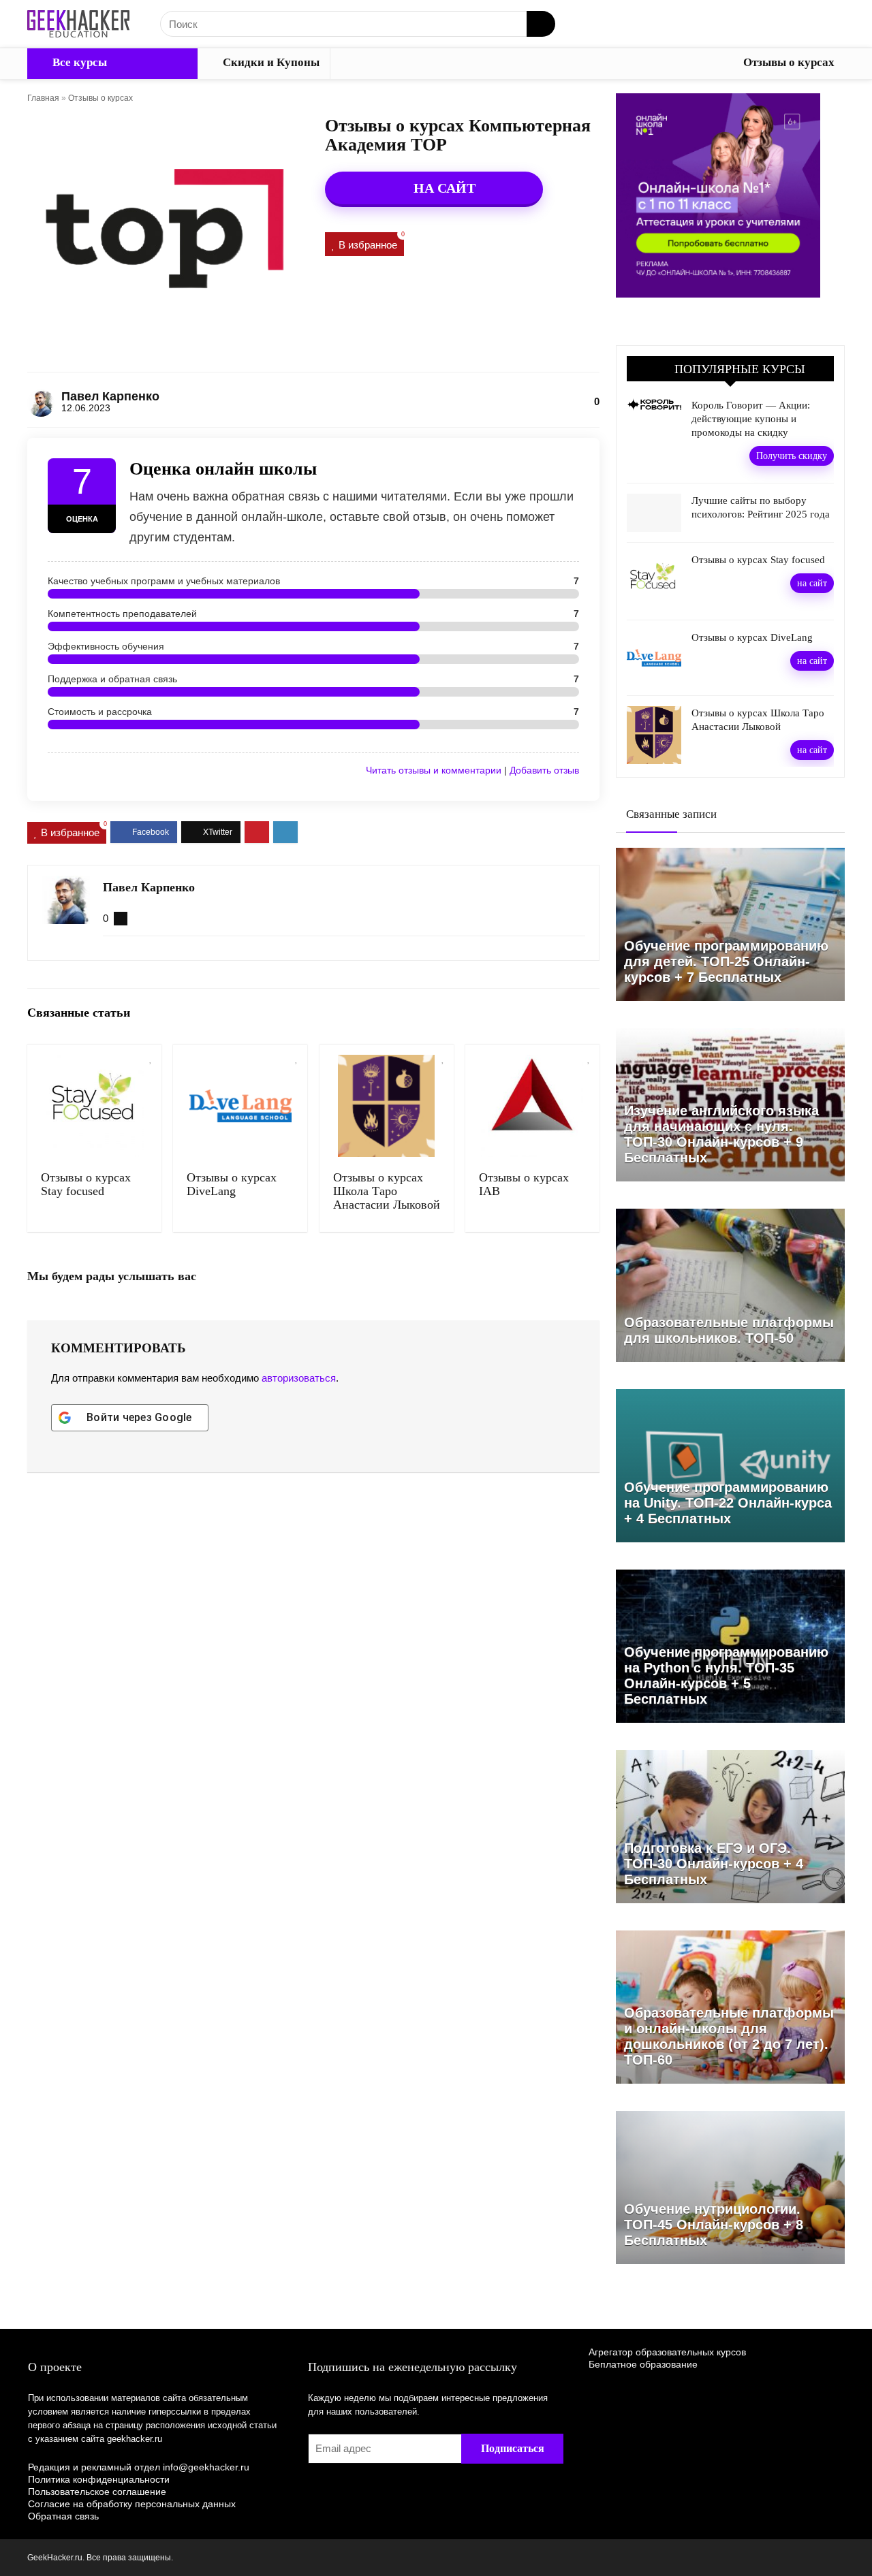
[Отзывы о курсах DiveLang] (240, 1106)
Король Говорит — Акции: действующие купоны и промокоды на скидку (751, 419)
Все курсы (78, 62)
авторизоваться (299, 1378)
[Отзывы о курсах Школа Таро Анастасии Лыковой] (387, 1106)
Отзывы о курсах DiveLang (232, 1184)
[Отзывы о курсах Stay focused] (94, 1106)
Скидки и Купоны (270, 62)
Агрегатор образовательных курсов (667, 2352)
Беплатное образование (643, 2364)
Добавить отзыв (544, 770)
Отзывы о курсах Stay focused (86, 1184)
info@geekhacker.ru (206, 2467)
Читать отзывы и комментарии (434, 770)
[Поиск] (541, 24)
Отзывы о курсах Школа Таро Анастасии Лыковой (387, 1191)
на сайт (812, 583)
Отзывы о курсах (789, 62)
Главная (43, 98)
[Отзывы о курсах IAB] (532, 1106)
